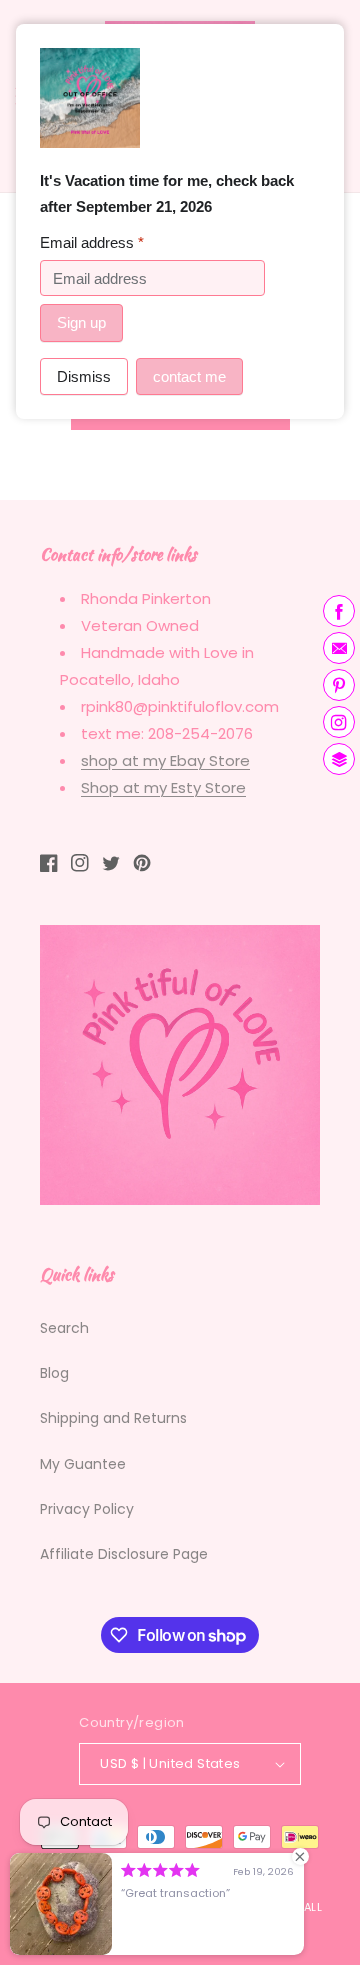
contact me (189, 376)
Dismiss (84, 376)
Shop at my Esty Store (163, 787)
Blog (54, 1373)
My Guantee (83, 1464)
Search (64, 1328)
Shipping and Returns (113, 1418)
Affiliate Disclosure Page (124, 1554)
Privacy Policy (87, 1509)
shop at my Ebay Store (165, 760)
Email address (92, 242)
